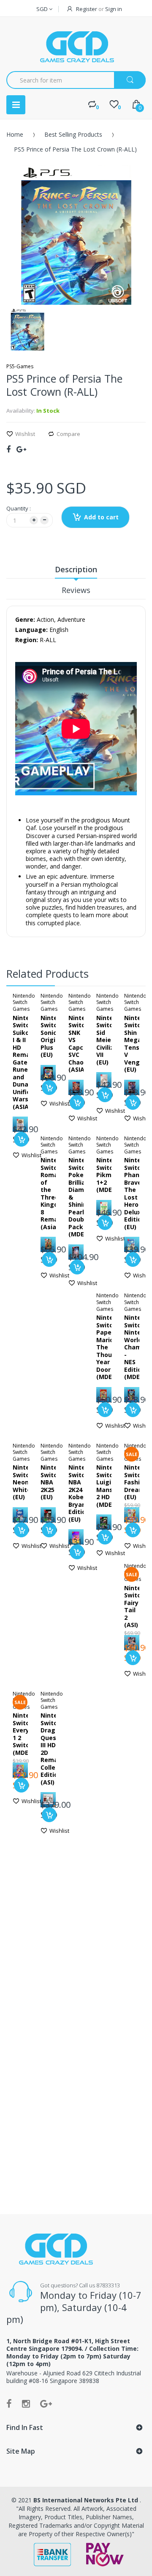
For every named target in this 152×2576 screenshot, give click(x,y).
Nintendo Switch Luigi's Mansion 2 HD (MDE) (110, 1486)
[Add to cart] (21, 1139)
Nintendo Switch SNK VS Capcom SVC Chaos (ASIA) (83, 1044)
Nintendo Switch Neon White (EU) (27, 1482)
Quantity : (19, 508)
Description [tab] (76, 569)
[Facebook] (8, 449)
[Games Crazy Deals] (76, 47)
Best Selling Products (73, 134)
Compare (68, 434)
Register (87, 9)
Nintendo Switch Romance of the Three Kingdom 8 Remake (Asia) (55, 1193)
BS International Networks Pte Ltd (87, 2500)
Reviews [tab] (76, 590)
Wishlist (25, 434)
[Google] (21, 449)
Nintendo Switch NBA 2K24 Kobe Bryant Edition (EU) (83, 1493)
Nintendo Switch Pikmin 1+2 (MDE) (110, 1175)
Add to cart (101, 517)
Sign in (114, 9)
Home (15, 134)
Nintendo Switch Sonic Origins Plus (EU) (55, 1036)
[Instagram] (26, 2403)
